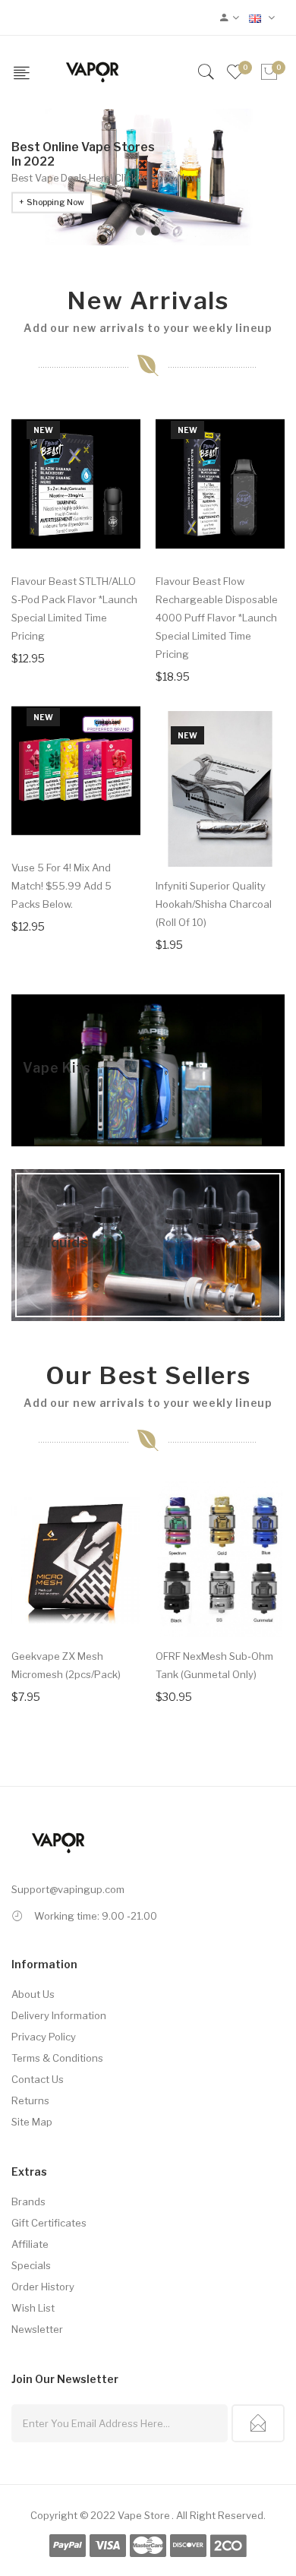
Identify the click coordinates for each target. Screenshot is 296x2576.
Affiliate (30, 2244)
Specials (31, 2265)
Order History (43, 2287)
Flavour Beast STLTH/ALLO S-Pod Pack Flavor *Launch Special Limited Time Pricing (74, 608)
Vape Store (144, 2515)
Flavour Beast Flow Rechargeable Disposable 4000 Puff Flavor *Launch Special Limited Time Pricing (217, 618)
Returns (30, 2100)
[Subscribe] (258, 2423)
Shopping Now (55, 202)
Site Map (32, 2122)
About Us (33, 1994)
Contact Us (38, 2079)
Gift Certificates (49, 2223)
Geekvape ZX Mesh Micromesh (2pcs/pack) (66, 1665)
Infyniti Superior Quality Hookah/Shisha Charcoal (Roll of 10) (214, 904)
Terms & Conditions (57, 2058)
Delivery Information (59, 2015)
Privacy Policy (44, 2037)
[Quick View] (119, 529)
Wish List (33, 2308)
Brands (28, 2201)
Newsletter (37, 2329)
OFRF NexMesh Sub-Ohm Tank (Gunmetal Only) (214, 1665)
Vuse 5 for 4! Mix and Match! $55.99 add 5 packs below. (61, 886)
